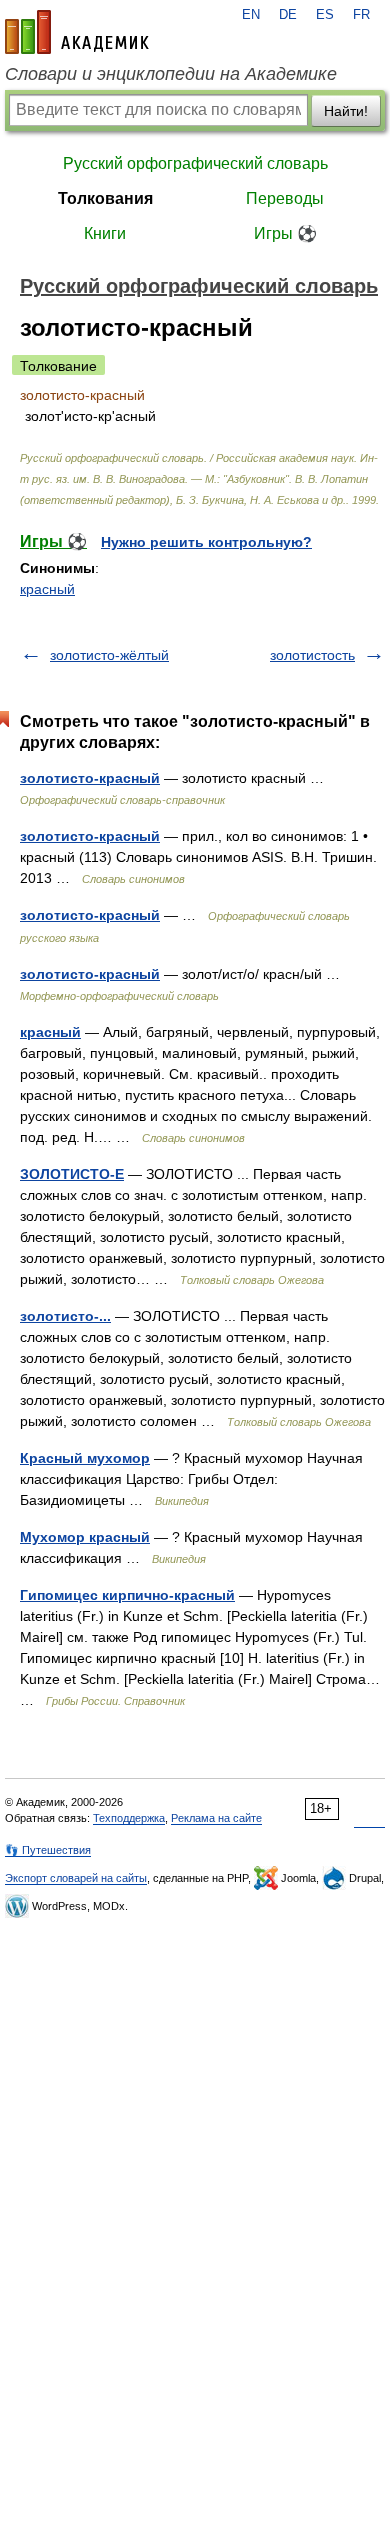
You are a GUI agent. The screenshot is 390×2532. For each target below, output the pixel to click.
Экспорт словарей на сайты (76, 1878)
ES (325, 15)
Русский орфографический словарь (195, 163)
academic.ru (77, 32)
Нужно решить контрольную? (206, 542)
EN (251, 15)
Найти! (346, 111)
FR (361, 15)
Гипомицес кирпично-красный (127, 1595)
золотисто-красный (90, 778)
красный (47, 589)
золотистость (312, 655)
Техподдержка (129, 1818)
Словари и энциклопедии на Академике (171, 74)
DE (288, 15)
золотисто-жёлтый (109, 655)
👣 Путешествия (48, 1850)
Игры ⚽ (285, 233)
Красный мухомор (85, 1458)
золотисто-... (65, 1316)
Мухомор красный (85, 1537)
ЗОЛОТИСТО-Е (72, 1174)
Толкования (105, 198)
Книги (105, 233)
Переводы (285, 198)
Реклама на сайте (216, 1818)
